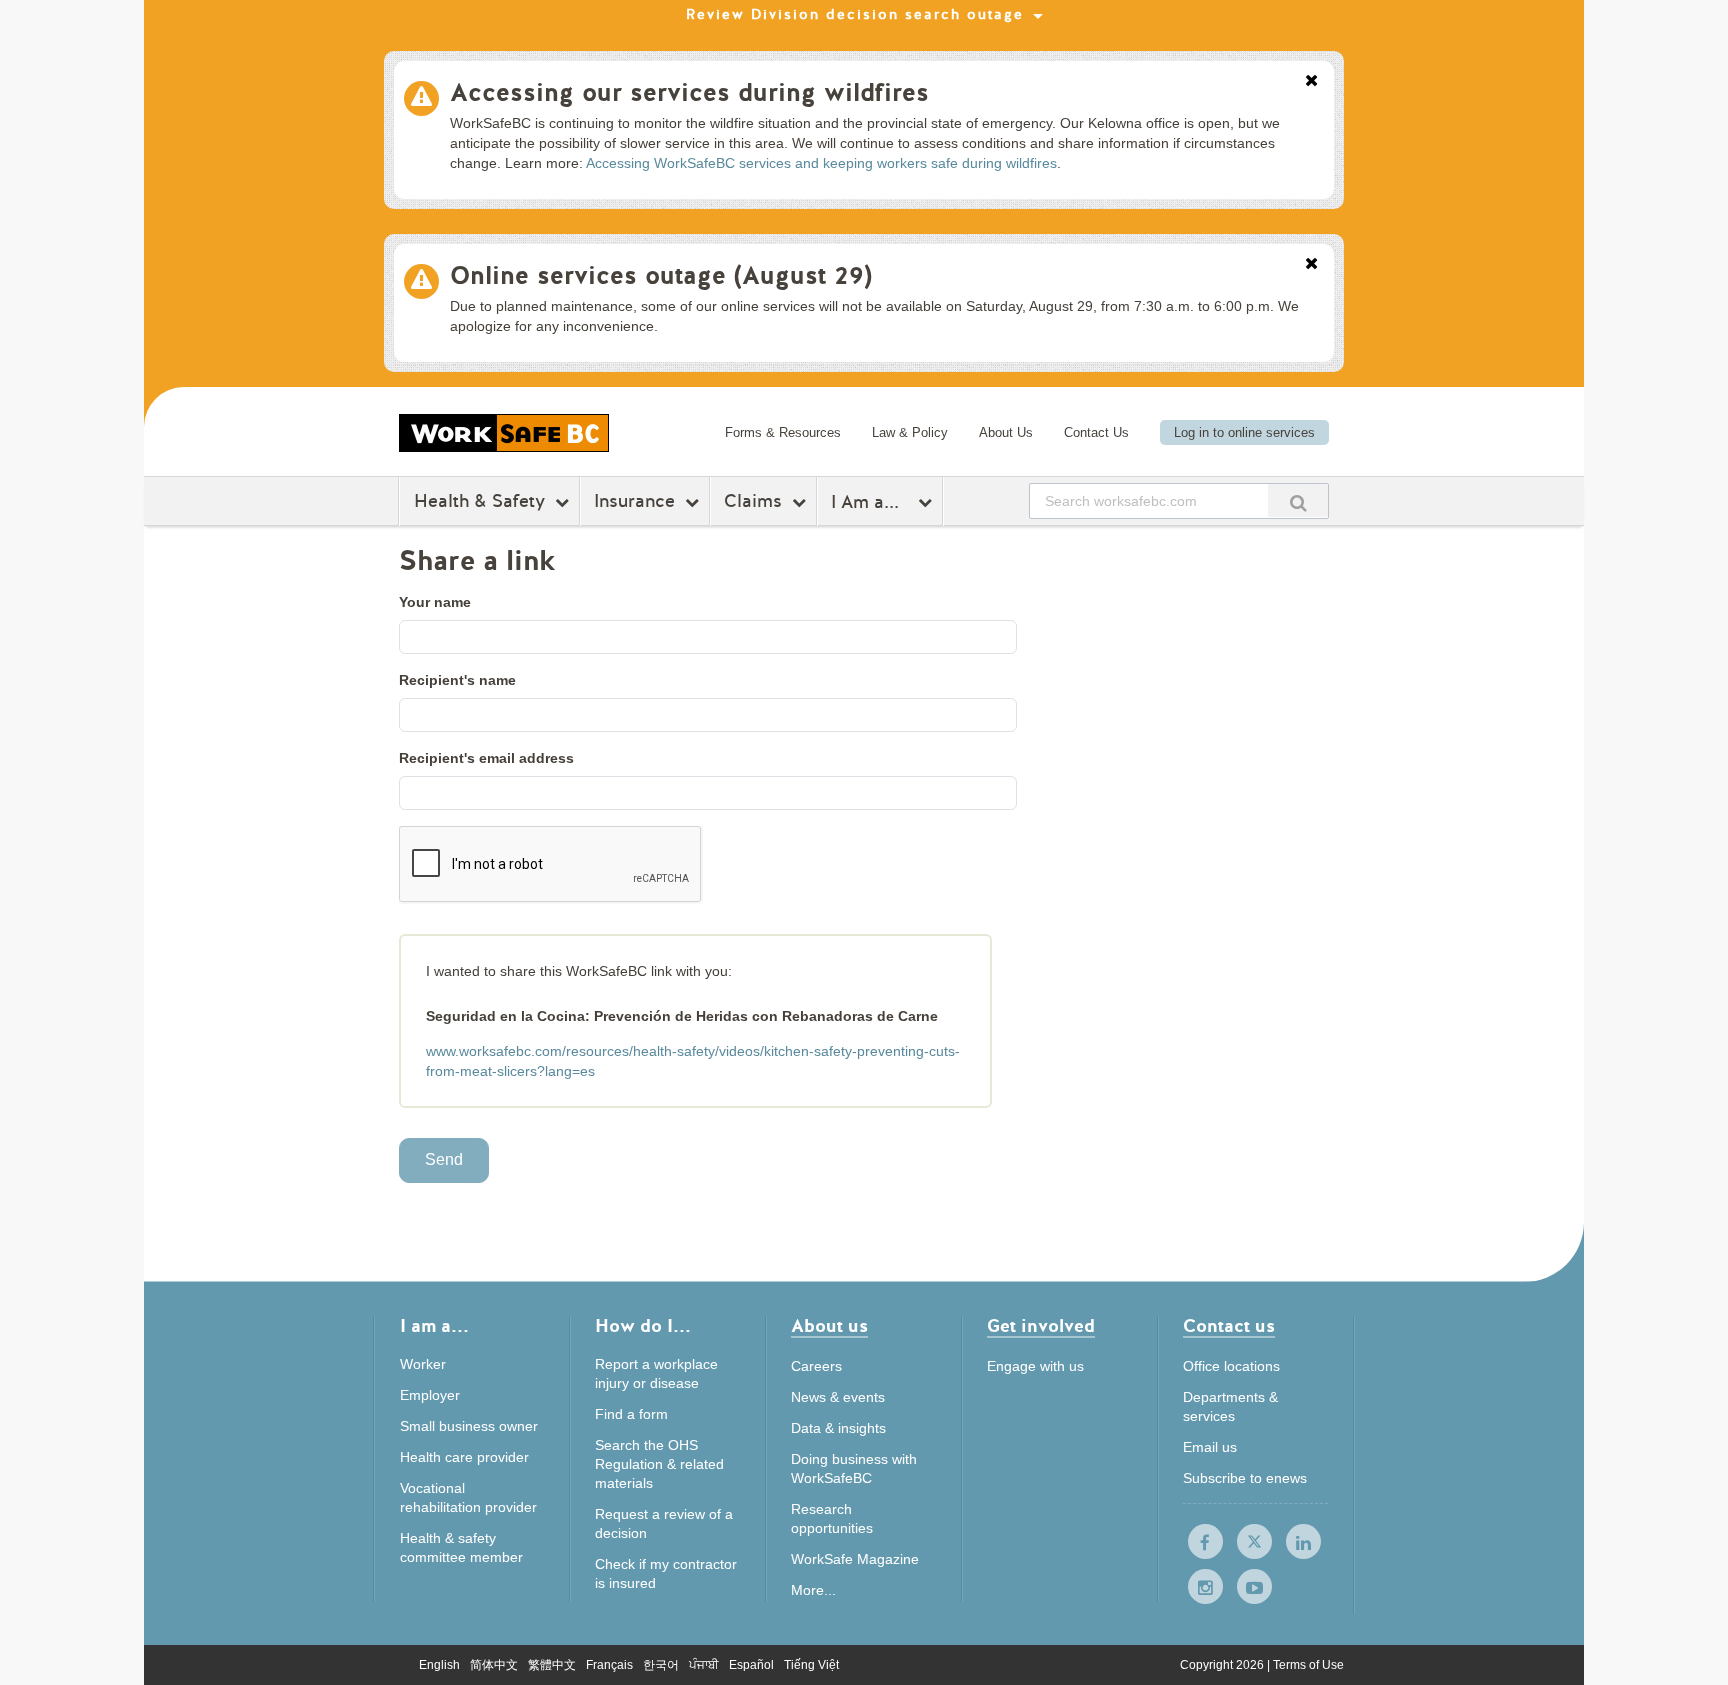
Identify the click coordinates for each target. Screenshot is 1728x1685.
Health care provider (464, 1457)
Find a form (631, 1414)
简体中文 (494, 1665)
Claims (753, 501)
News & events (838, 1397)
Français (609, 1665)
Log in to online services (1244, 432)
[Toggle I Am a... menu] (927, 502)
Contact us (1229, 1327)
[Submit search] (1298, 500)
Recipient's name (457, 680)
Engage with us (1035, 1366)
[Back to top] (1407, 1578)
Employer (430, 1395)
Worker (423, 1364)
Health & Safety (479, 501)
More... (813, 1590)
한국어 (661, 1665)
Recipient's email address (486, 758)
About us (829, 1327)
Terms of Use (1308, 1665)
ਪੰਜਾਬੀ (704, 1665)
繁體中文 (552, 1665)
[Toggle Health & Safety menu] (564, 502)
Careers (816, 1366)
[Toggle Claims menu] (801, 502)
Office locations (1231, 1366)
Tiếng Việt (811, 1665)
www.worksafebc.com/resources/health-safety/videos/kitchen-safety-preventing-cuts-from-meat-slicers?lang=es (693, 1061)
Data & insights (838, 1428)
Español (751, 1665)
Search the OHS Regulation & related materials (659, 1464)
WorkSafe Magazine (855, 1559)
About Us (1006, 432)
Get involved (1041, 1327)
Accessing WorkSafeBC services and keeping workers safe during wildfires (821, 163)
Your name (435, 602)
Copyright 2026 (1223, 1665)
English (439, 1665)
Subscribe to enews (1245, 1478)
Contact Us (1096, 432)
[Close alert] (1311, 82)
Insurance (634, 501)
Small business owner (469, 1426)
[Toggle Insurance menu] (694, 502)
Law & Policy (910, 432)
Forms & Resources (783, 432)
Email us (1210, 1447)
